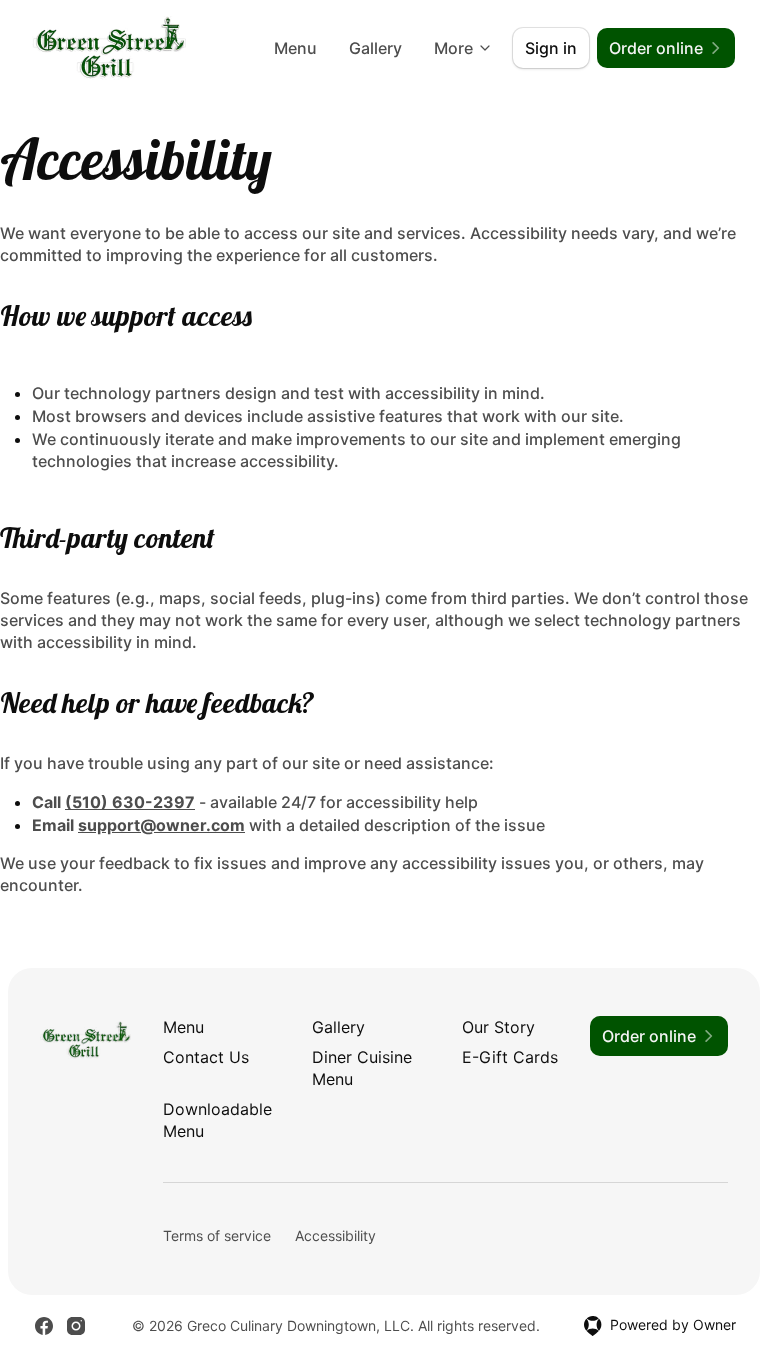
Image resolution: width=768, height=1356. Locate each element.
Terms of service (217, 1235)
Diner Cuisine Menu (362, 1068)
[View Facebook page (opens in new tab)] (44, 1326)
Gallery (375, 48)
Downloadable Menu (217, 1120)
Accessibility (335, 1235)
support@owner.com (161, 825)
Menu (295, 48)
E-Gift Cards (510, 1057)
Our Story (498, 1027)
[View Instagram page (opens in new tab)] (76, 1326)
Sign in (551, 48)
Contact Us (206, 1057)
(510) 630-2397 (130, 802)
